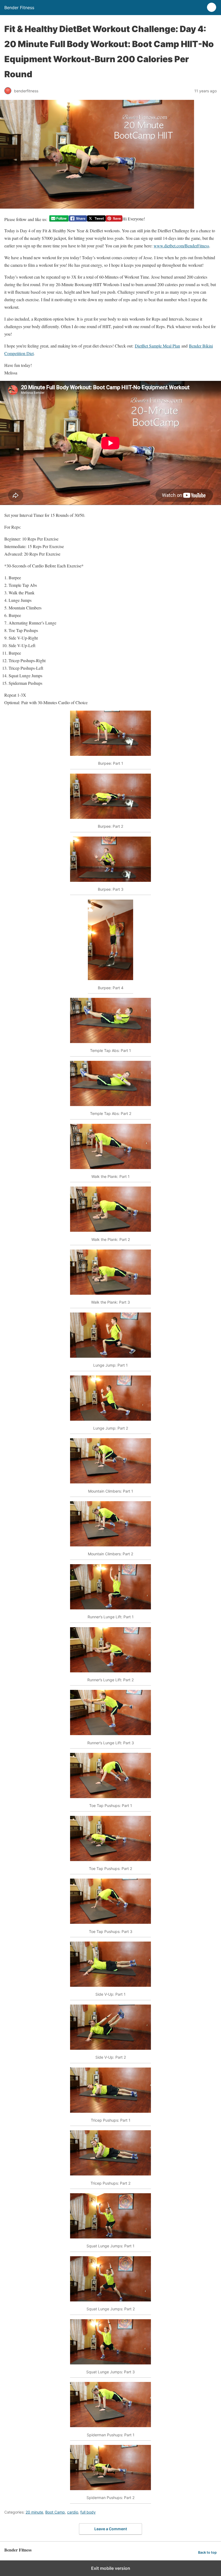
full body (88, 2512)
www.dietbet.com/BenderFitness (181, 246)
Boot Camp (55, 2512)
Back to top (207, 2552)
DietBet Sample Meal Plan (157, 346)
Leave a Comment (111, 2529)
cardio (73, 2512)
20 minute (34, 2512)
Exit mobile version (111, 2568)
